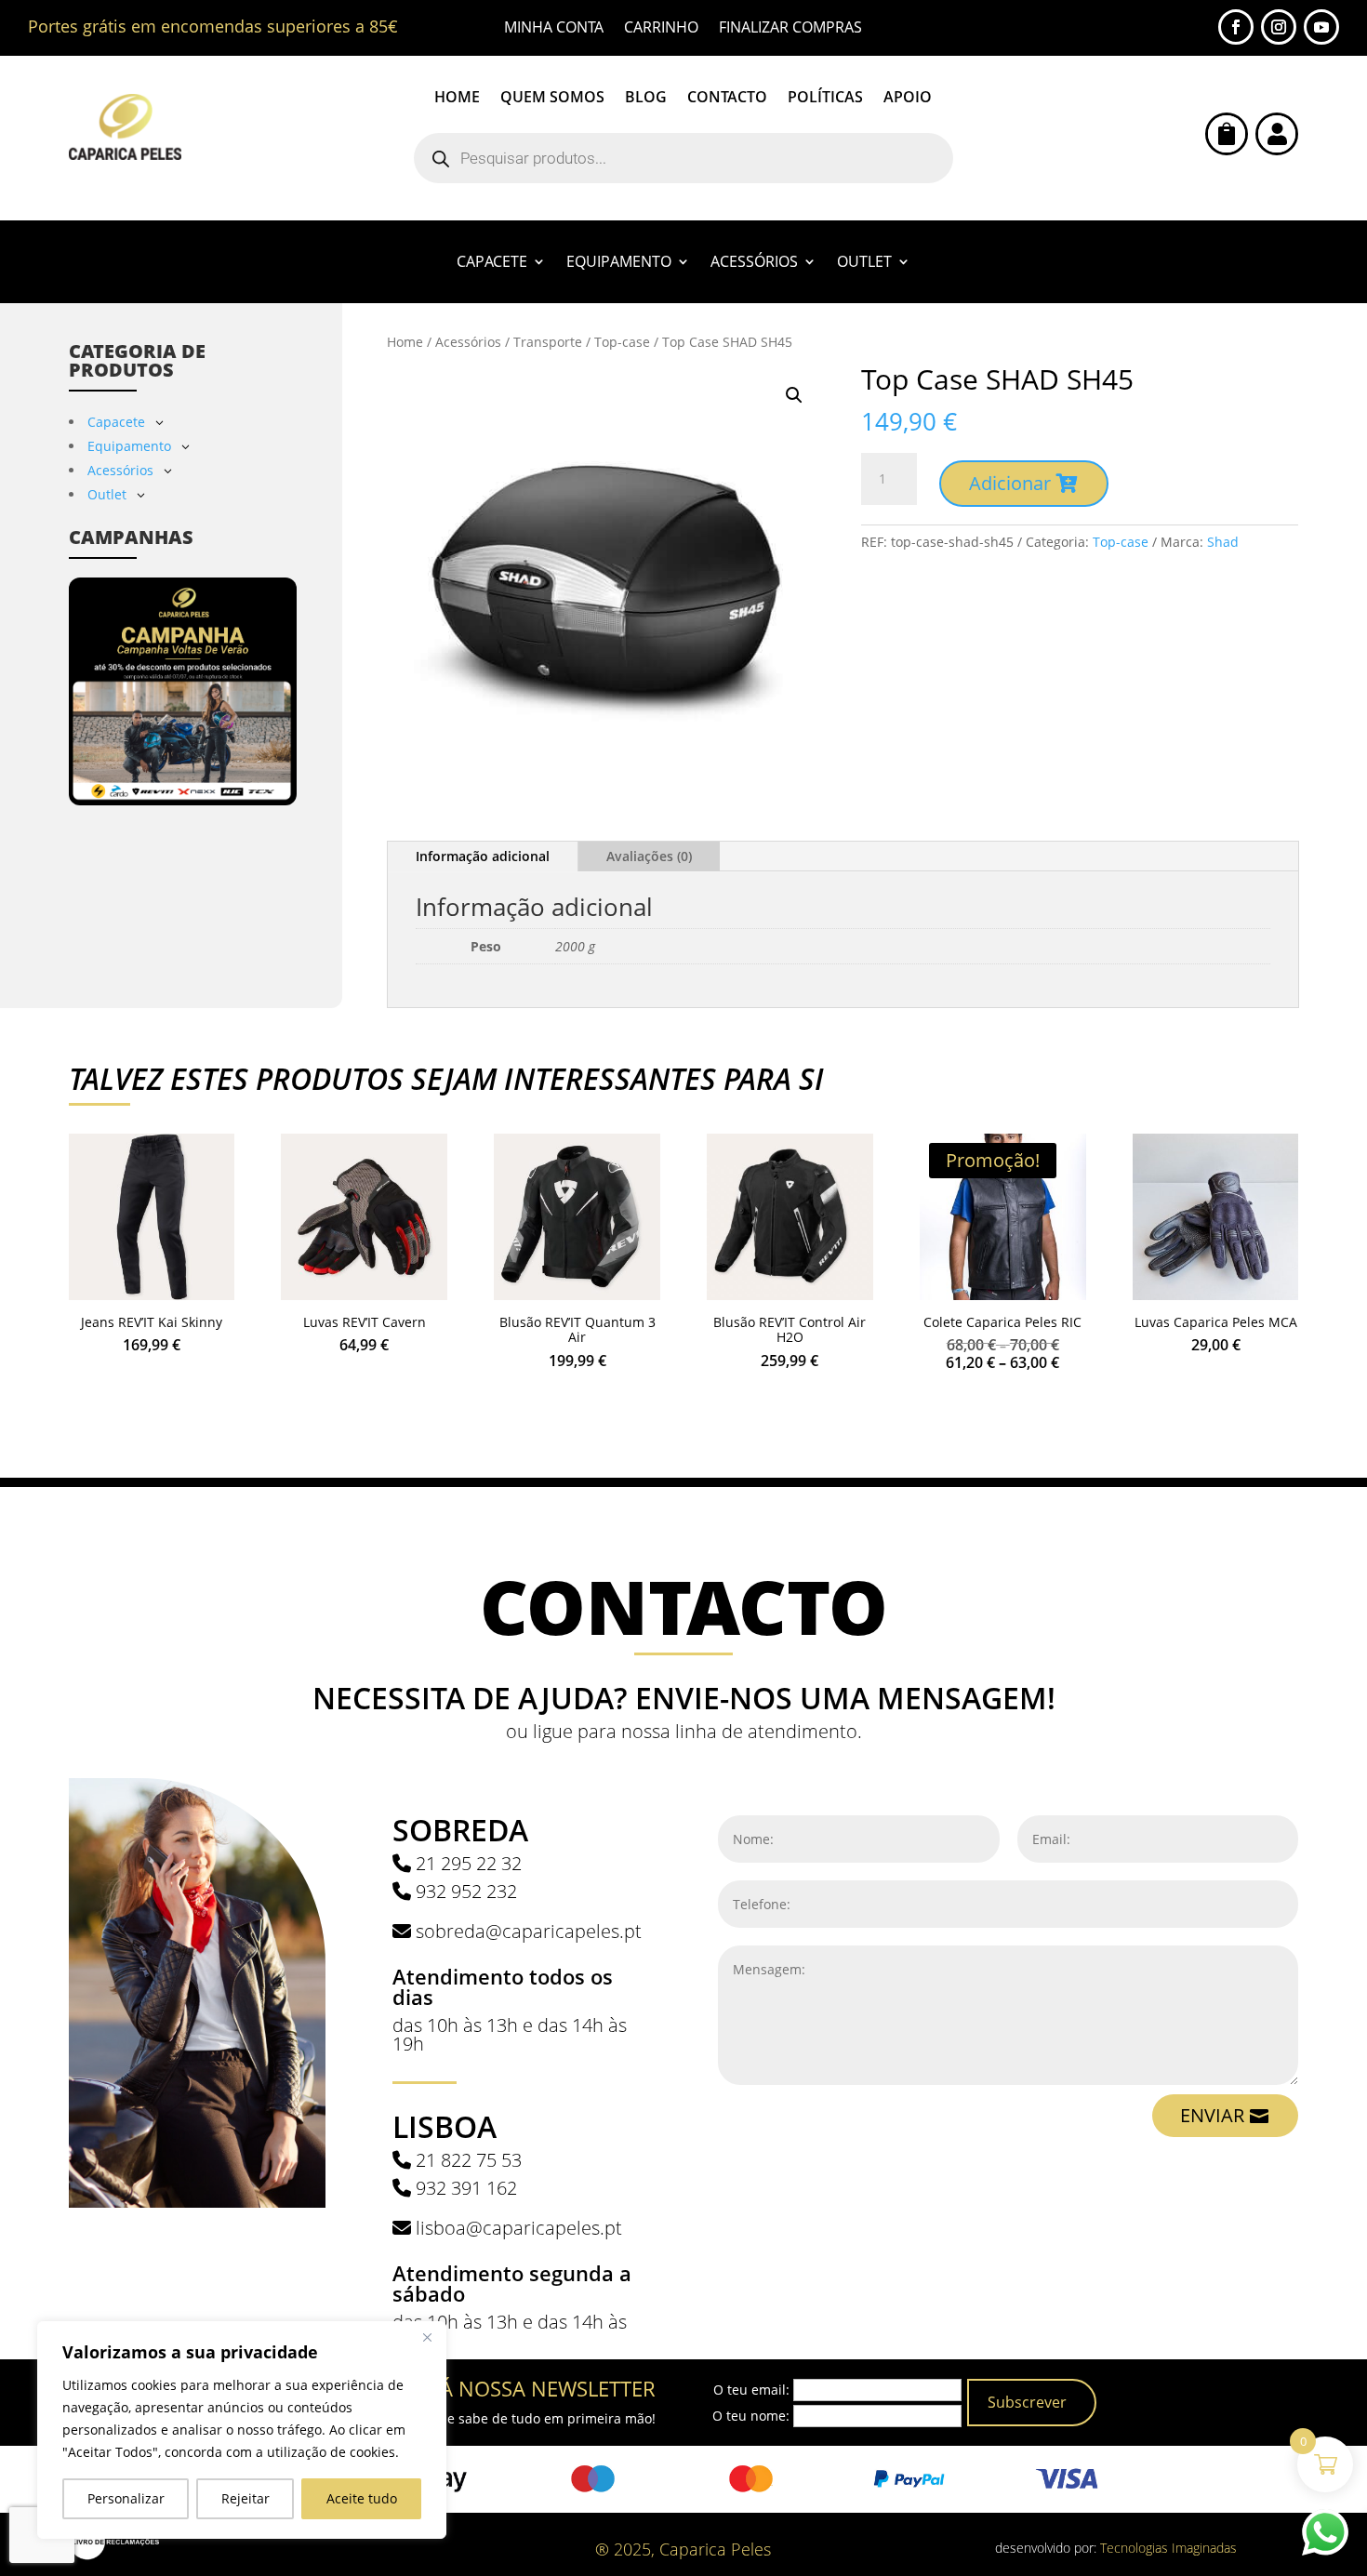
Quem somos (552, 99)
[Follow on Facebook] (1236, 27)
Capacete (492, 263)
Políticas (825, 99)
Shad (1223, 542)
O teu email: (751, 2390)
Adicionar (1010, 483)
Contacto (727, 99)
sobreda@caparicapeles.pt (529, 1931)
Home (457, 99)
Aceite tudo (362, 2498)
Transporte (548, 342)
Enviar (1212, 2115)
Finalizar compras (790, 29)
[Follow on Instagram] (1279, 27)
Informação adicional (483, 856)
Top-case (622, 342)
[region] (242, 2430)
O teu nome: (751, 2416)
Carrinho (661, 29)
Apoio (908, 99)
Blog (646, 99)
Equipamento (619, 263)
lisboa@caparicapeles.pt (519, 2228)
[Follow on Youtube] (1321, 27)
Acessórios (754, 263)
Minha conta (554, 29)
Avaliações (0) (649, 856)
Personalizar (126, 2498)
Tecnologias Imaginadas (1168, 2548)
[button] (794, 395)
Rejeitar (246, 2498)
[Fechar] (427, 2337)
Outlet (864, 263)
